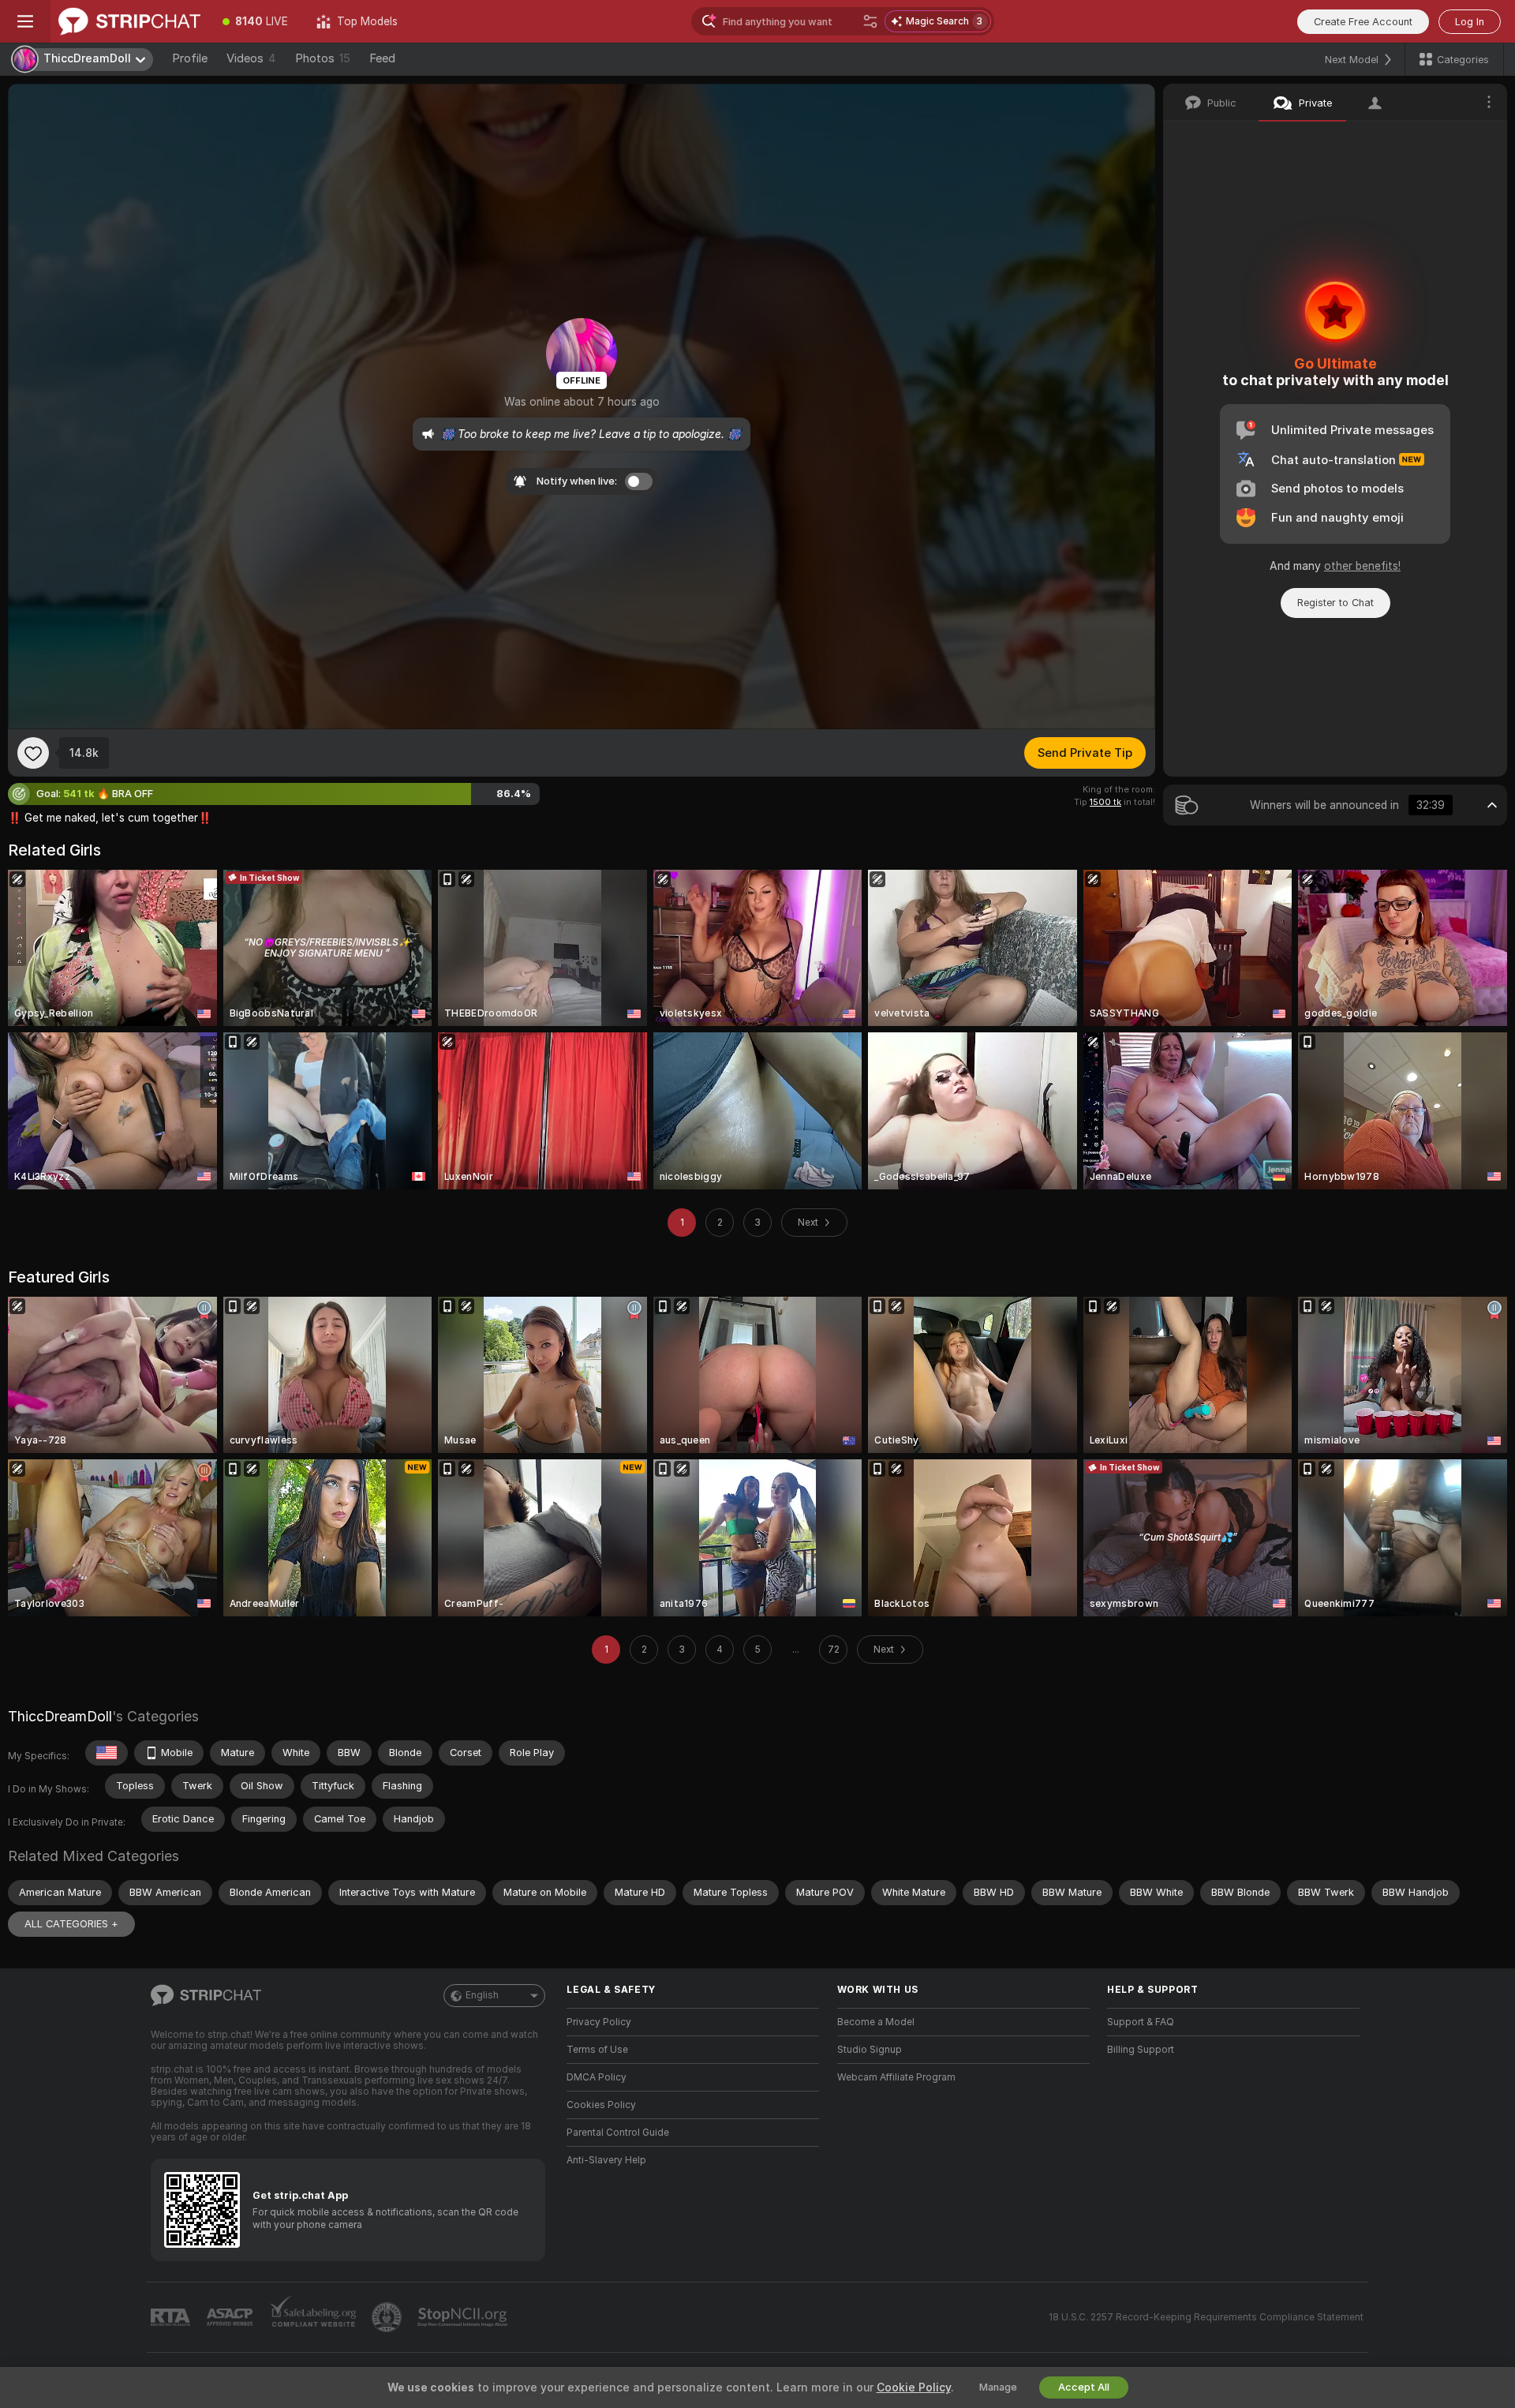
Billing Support (1141, 2050)
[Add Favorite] (33, 753)
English (482, 1995)
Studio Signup (870, 2050)
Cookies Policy (601, 2105)
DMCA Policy (597, 2077)
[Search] (870, 21)
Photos (323, 58)
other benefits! (1362, 566)
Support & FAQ (1141, 2022)
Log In (1470, 22)
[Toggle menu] (25, 21)
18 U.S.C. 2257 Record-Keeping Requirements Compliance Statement (1206, 2317)
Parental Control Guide (618, 2133)
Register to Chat (1335, 603)
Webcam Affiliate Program (896, 2077)
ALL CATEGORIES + (71, 1924)
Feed (382, 58)
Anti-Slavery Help (606, 2160)
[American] (107, 1753)
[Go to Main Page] (129, 21)
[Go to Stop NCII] (464, 2317)
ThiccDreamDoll (60, 1716)
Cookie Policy (914, 2387)
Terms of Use (597, 2050)
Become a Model (876, 2022)
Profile (190, 58)
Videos (251, 58)
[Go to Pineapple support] (388, 2317)
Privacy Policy (599, 2022)
